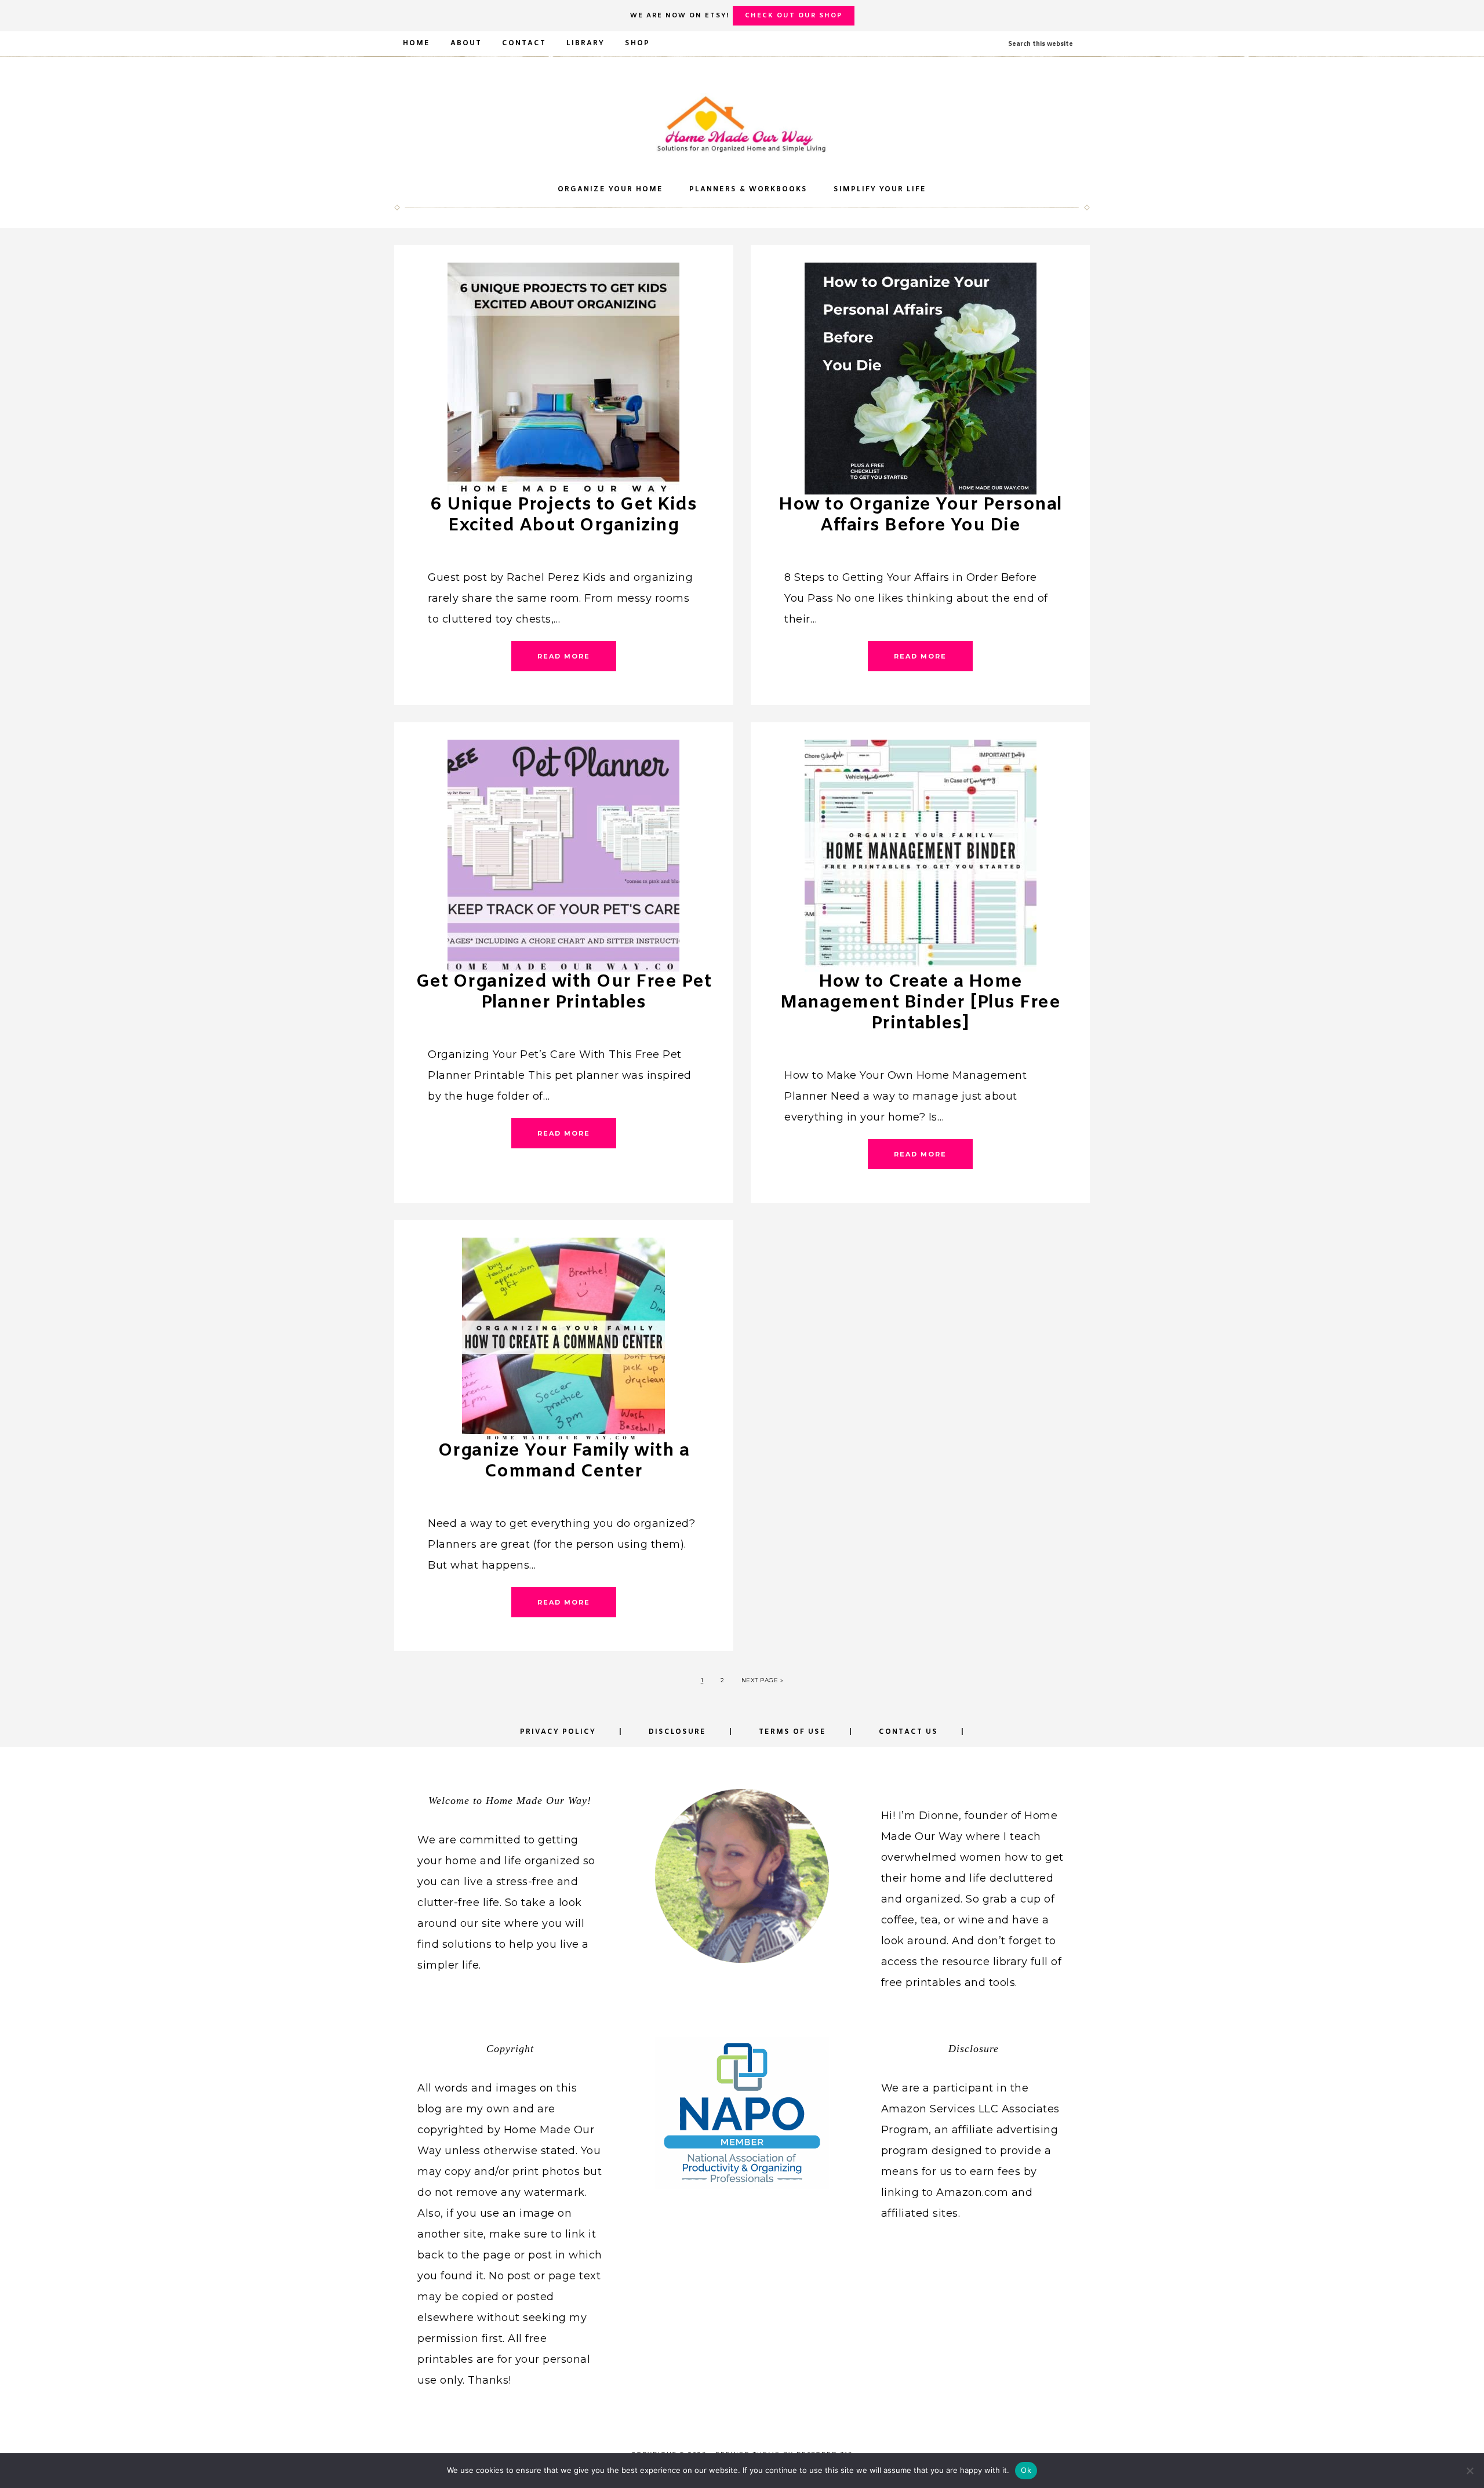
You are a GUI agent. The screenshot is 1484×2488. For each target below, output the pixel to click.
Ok (1026, 2470)
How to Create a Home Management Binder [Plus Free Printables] (920, 1003)
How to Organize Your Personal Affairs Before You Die (920, 515)
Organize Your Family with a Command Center (564, 1461)
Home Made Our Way (742, 124)
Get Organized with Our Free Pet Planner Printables (564, 992)
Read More (564, 656)
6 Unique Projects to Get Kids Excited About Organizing (564, 515)
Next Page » (763, 1680)
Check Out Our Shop (794, 16)
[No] (1470, 2471)
